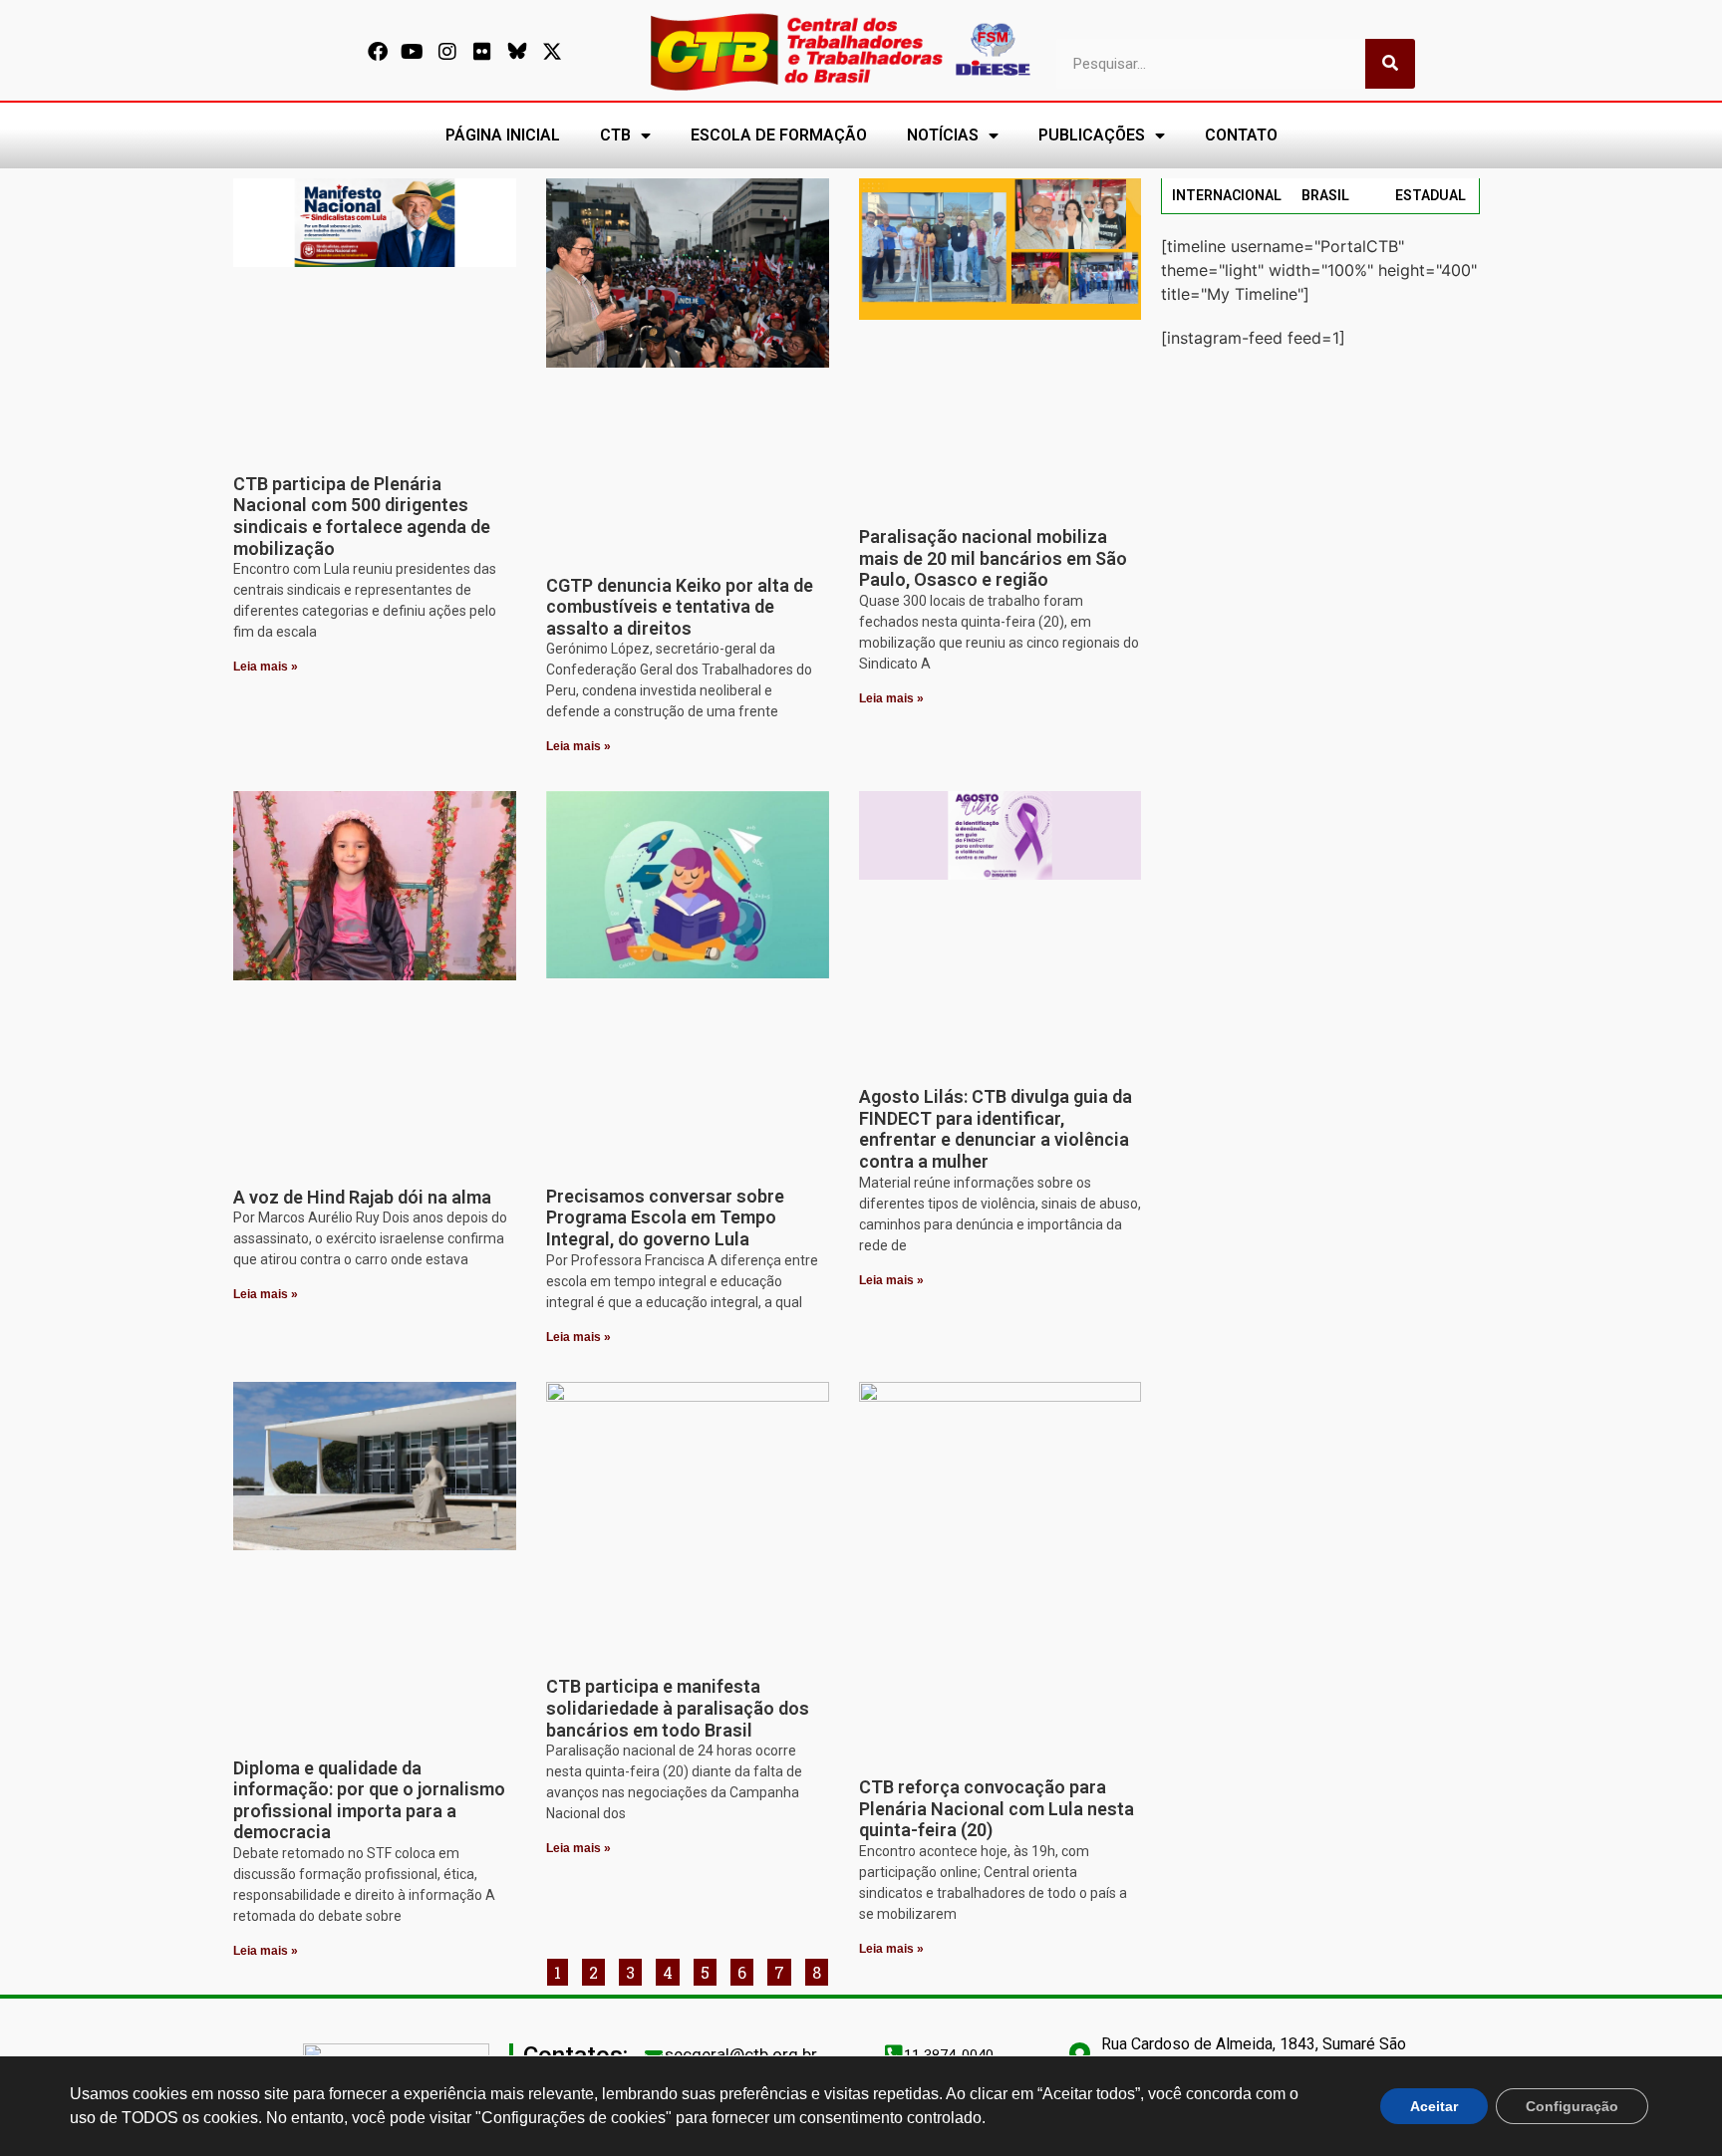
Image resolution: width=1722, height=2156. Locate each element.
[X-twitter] (552, 52)
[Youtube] (413, 52)
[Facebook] (378, 52)
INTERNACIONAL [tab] (1227, 195)
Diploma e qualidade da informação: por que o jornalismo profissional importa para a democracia (369, 1800)
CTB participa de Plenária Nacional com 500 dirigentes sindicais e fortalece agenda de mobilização (362, 516)
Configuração (1572, 2106)
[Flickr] (482, 52)
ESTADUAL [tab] (1431, 195)
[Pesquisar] (1390, 64)
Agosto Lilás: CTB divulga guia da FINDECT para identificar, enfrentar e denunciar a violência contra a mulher (996, 1129)
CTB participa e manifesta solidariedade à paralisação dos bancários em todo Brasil (678, 1708)
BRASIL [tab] (1325, 195)
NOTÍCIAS (943, 135)
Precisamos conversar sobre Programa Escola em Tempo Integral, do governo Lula (665, 1217)
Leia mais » (266, 667)
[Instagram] (447, 52)
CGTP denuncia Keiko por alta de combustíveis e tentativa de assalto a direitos (680, 607)
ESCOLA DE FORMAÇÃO (779, 135)
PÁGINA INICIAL (503, 135)
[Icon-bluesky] (517, 52)
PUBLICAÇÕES (1092, 135)
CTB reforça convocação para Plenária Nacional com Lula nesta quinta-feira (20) (997, 1808)
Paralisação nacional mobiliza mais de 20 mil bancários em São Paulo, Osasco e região (993, 558)
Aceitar (1434, 2106)
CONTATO (1241, 135)
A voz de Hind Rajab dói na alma (362, 1197)
